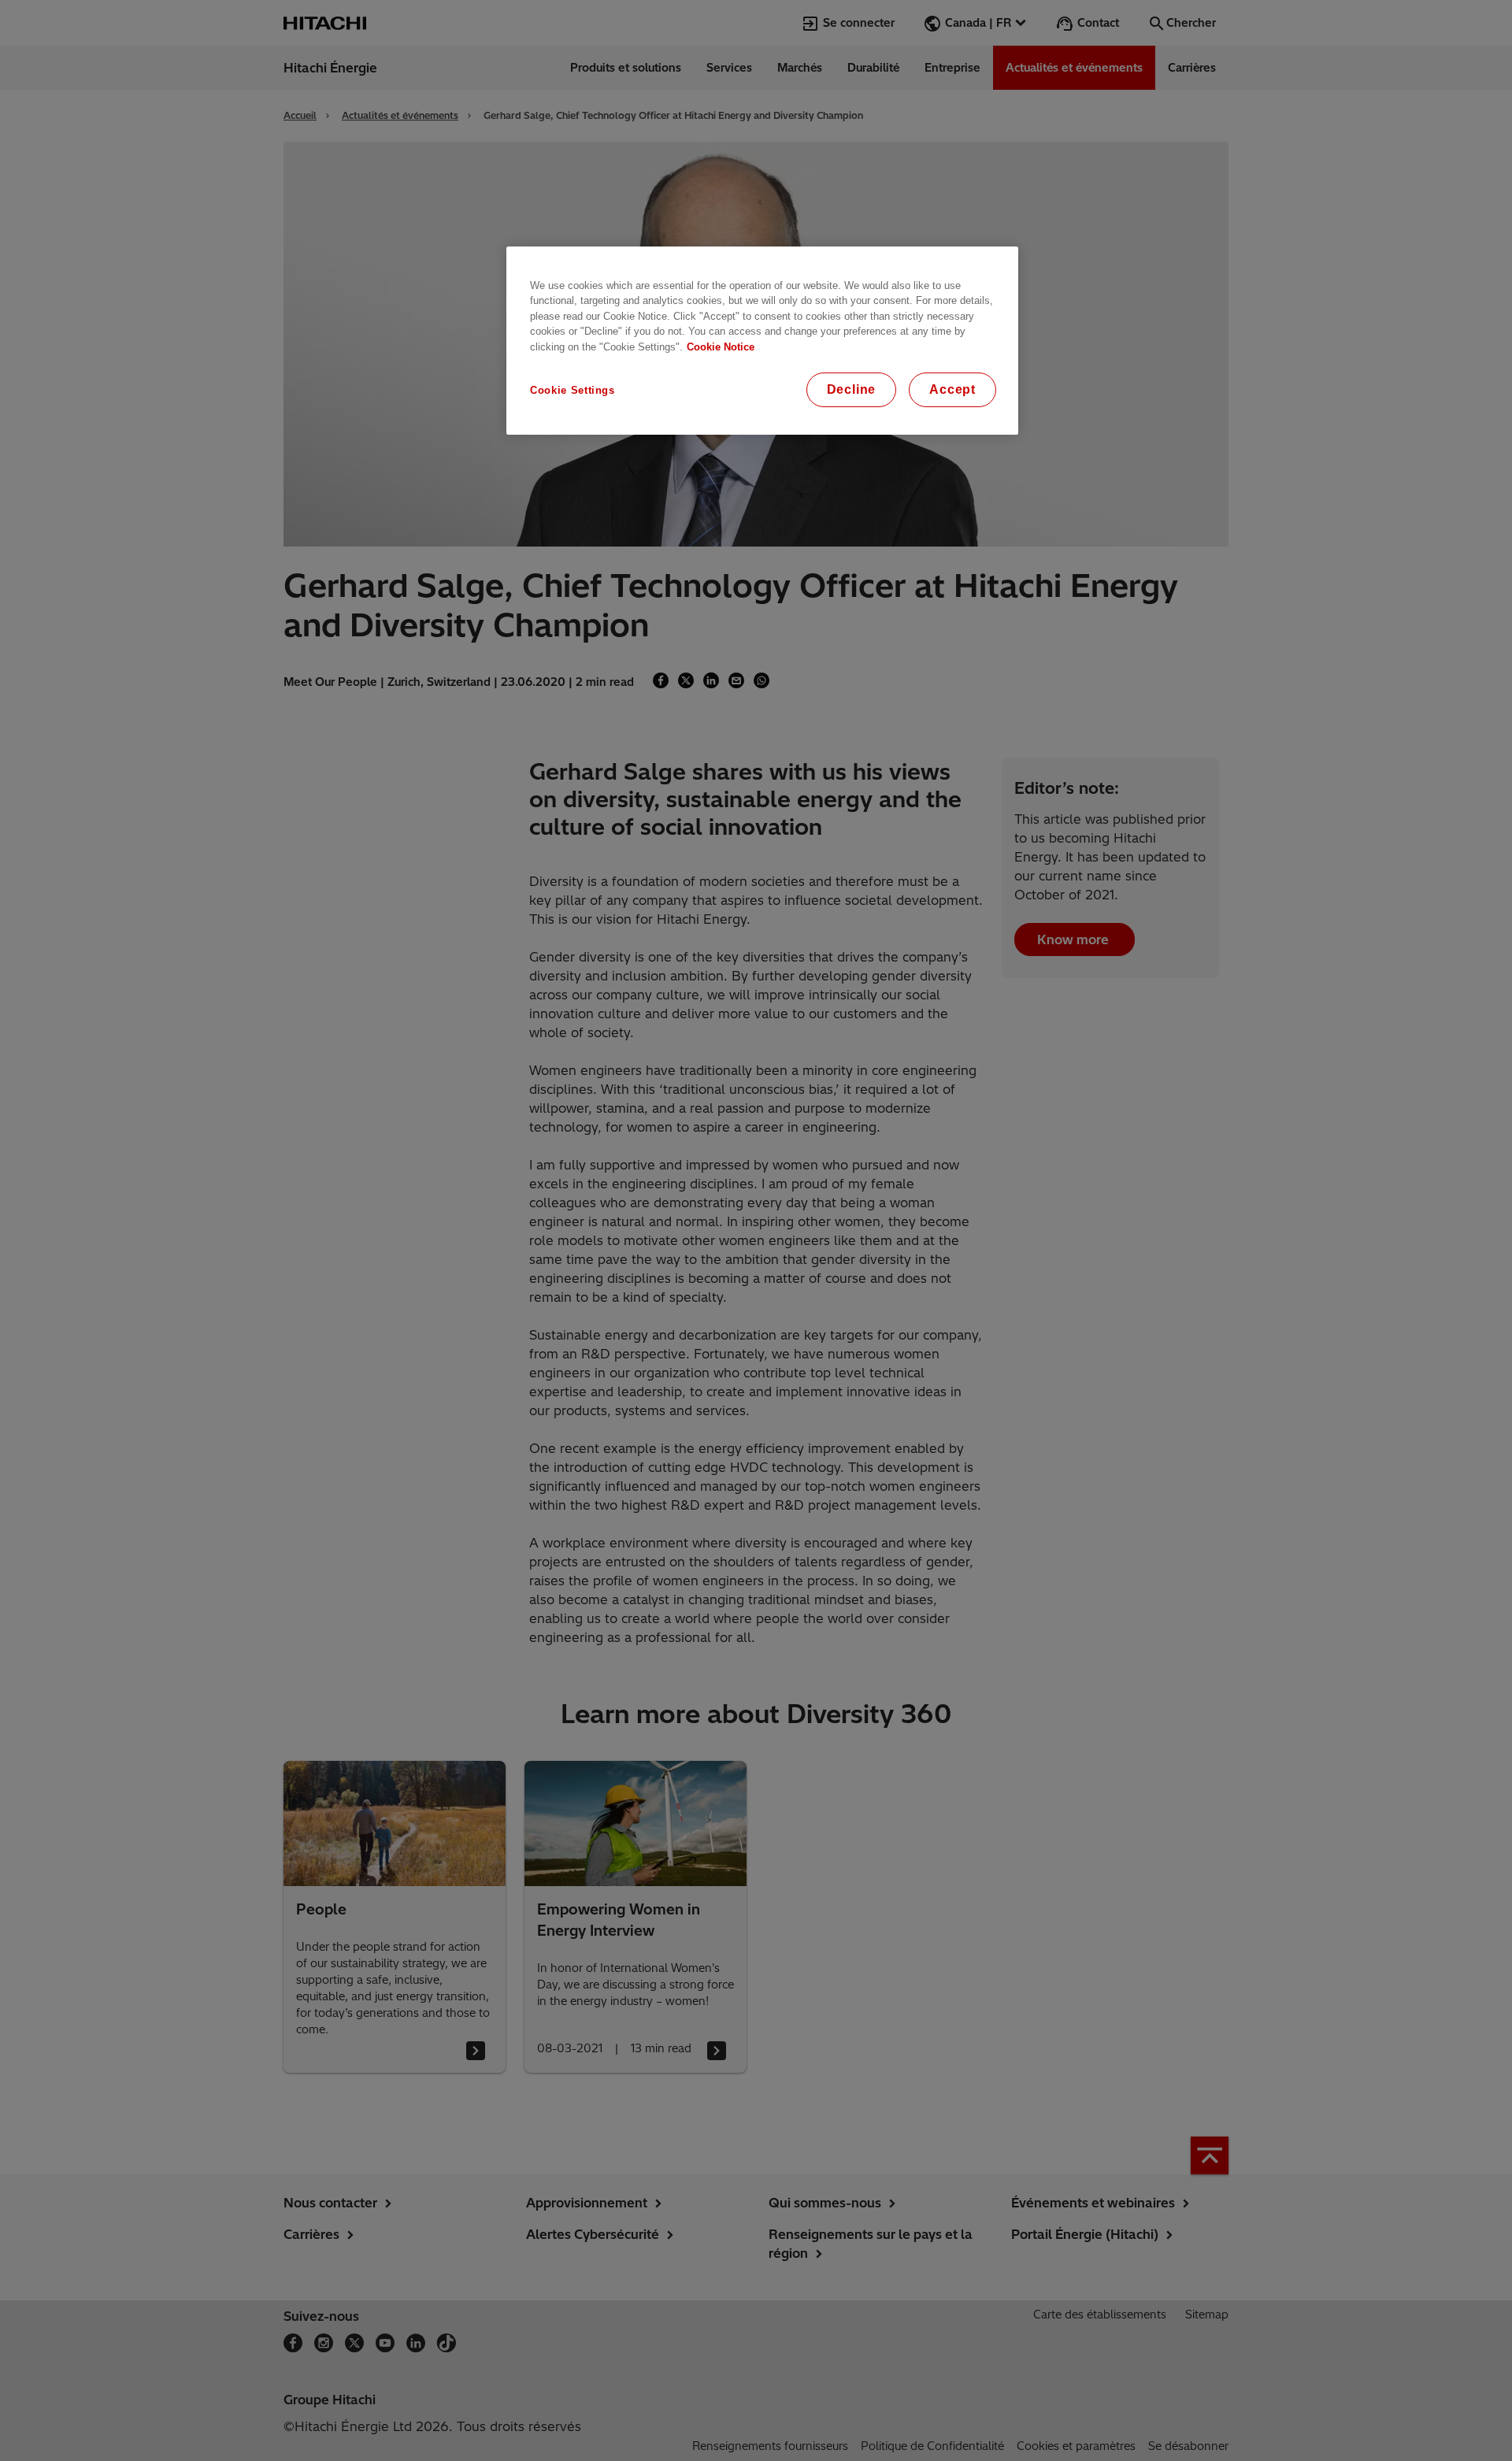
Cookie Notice (721, 347)
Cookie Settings (573, 390)
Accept (952, 389)
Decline (852, 389)
